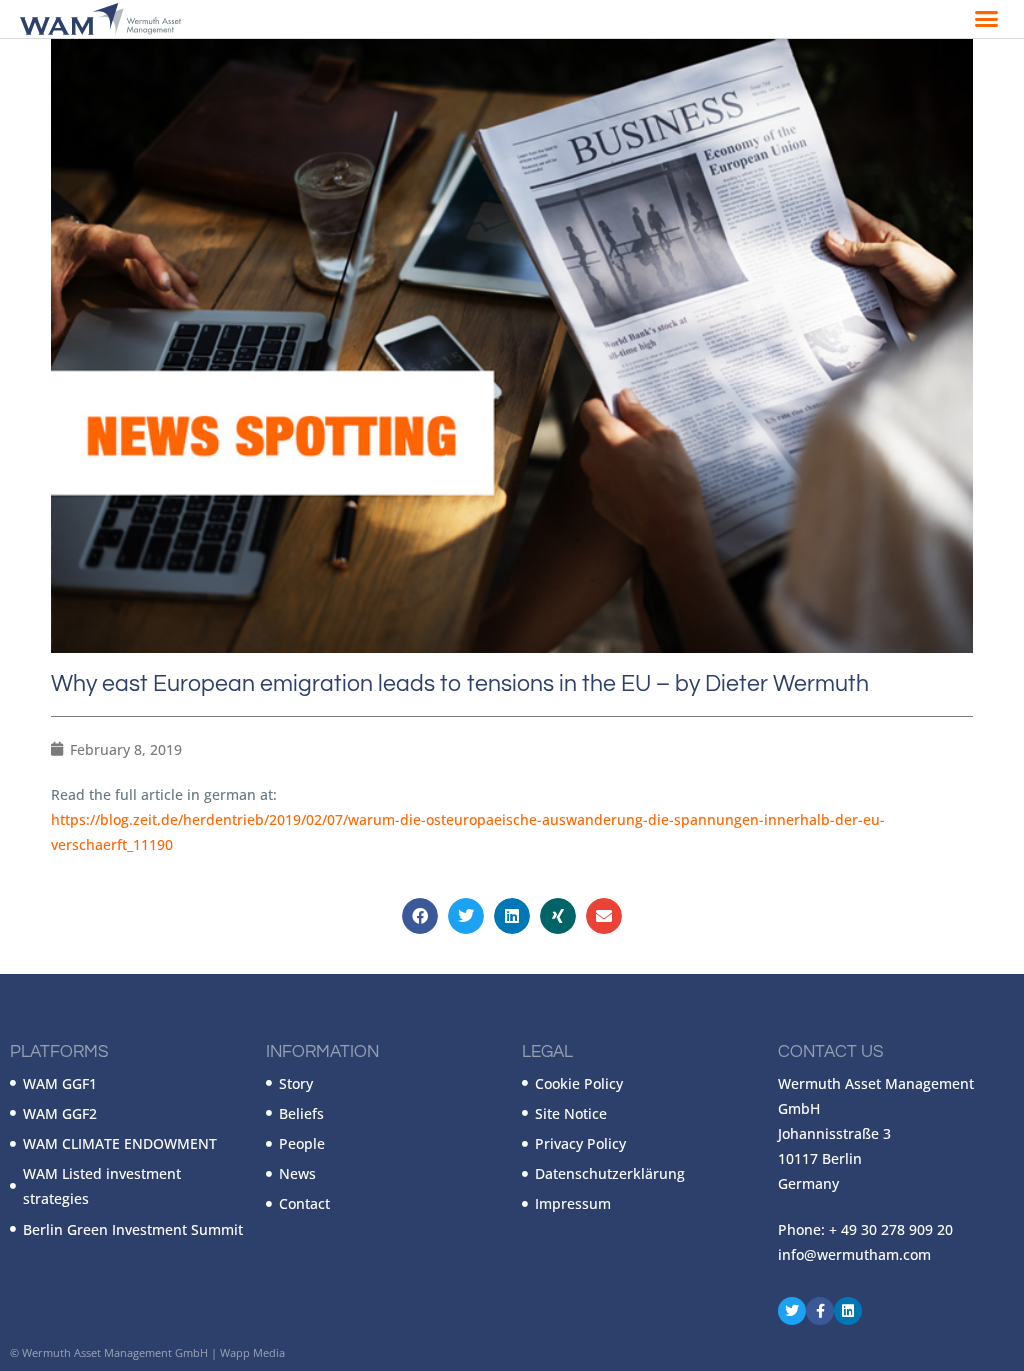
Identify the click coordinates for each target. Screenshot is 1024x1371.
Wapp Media (252, 1352)
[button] (987, 19)
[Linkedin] (848, 1311)
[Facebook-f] (820, 1311)
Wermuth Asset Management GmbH (115, 1352)
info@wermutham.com (854, 1254)
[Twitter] (792, 1311)
